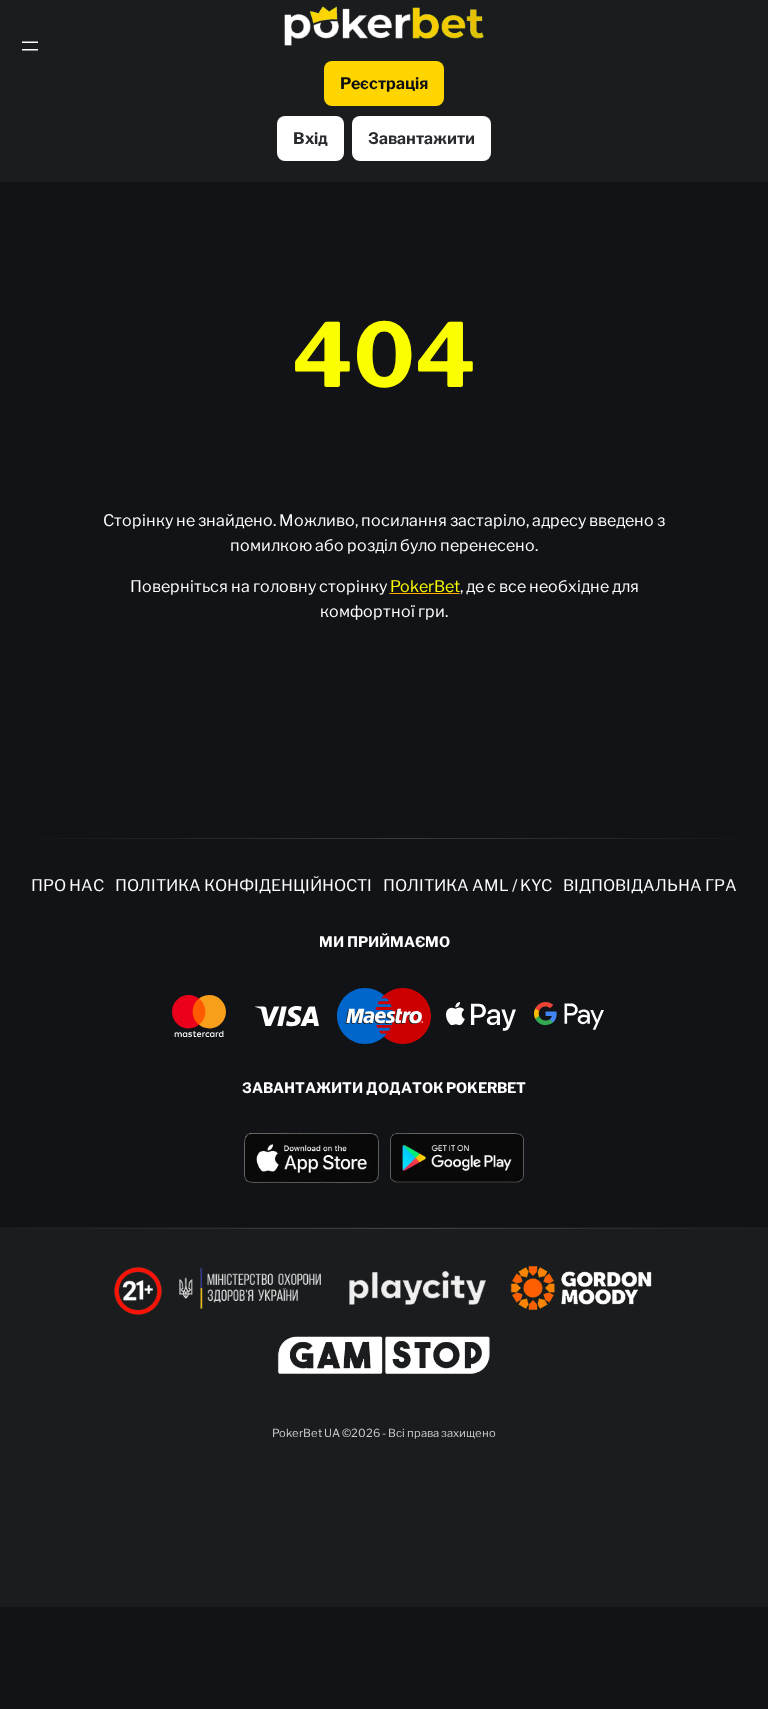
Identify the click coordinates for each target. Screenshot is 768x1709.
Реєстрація (384, 83)
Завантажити (421, 138)
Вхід (310, 138)
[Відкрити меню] (30, 46)
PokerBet (425, 586)
